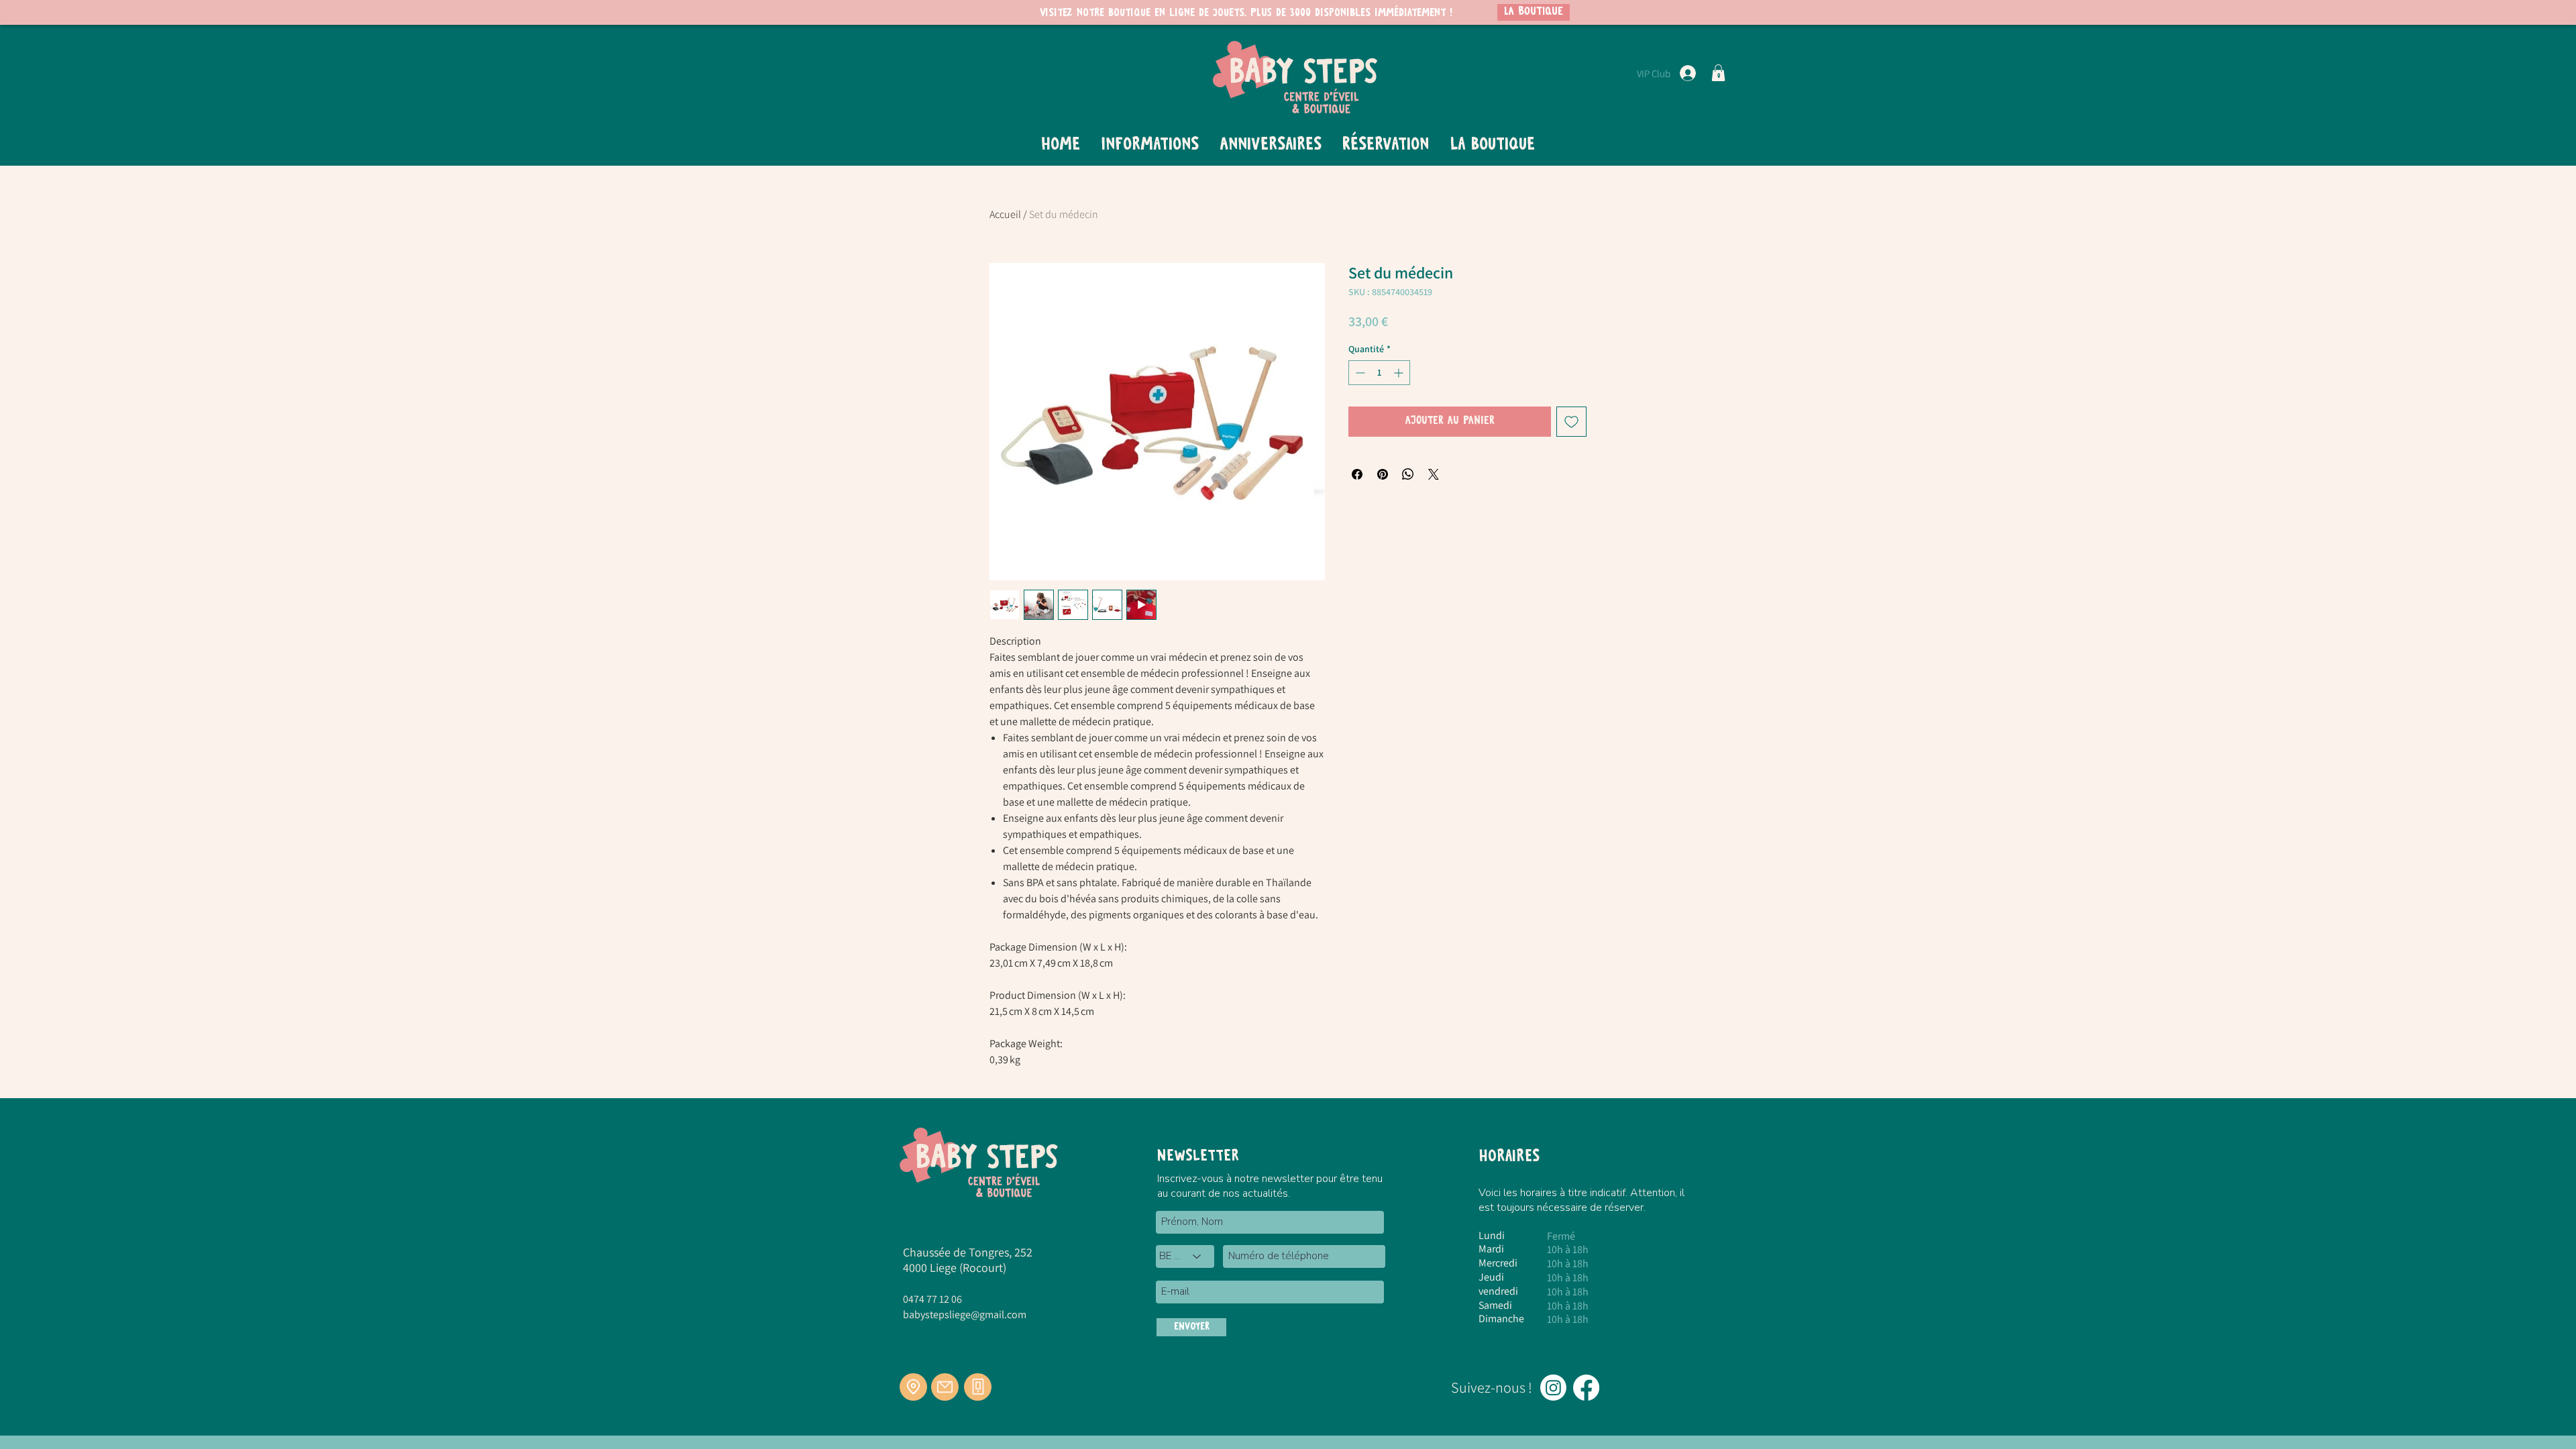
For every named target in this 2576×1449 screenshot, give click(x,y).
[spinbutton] (1379, 373)
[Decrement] (1359, 373)
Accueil (1005, 214)
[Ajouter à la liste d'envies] (1571, 422)
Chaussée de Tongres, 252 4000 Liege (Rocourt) (968, 1260)
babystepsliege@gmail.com (965, 1314)
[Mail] (945, 1387)
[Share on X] (1434, 474)
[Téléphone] (978, 1387)
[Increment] (1400, 373)
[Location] (913, 1387)
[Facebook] (1586, 1388)
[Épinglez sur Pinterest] (1383, 474)
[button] (1718, 73)
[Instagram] (1553, 1388)
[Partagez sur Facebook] (1357, 474)
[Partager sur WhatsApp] (1408, 474)
